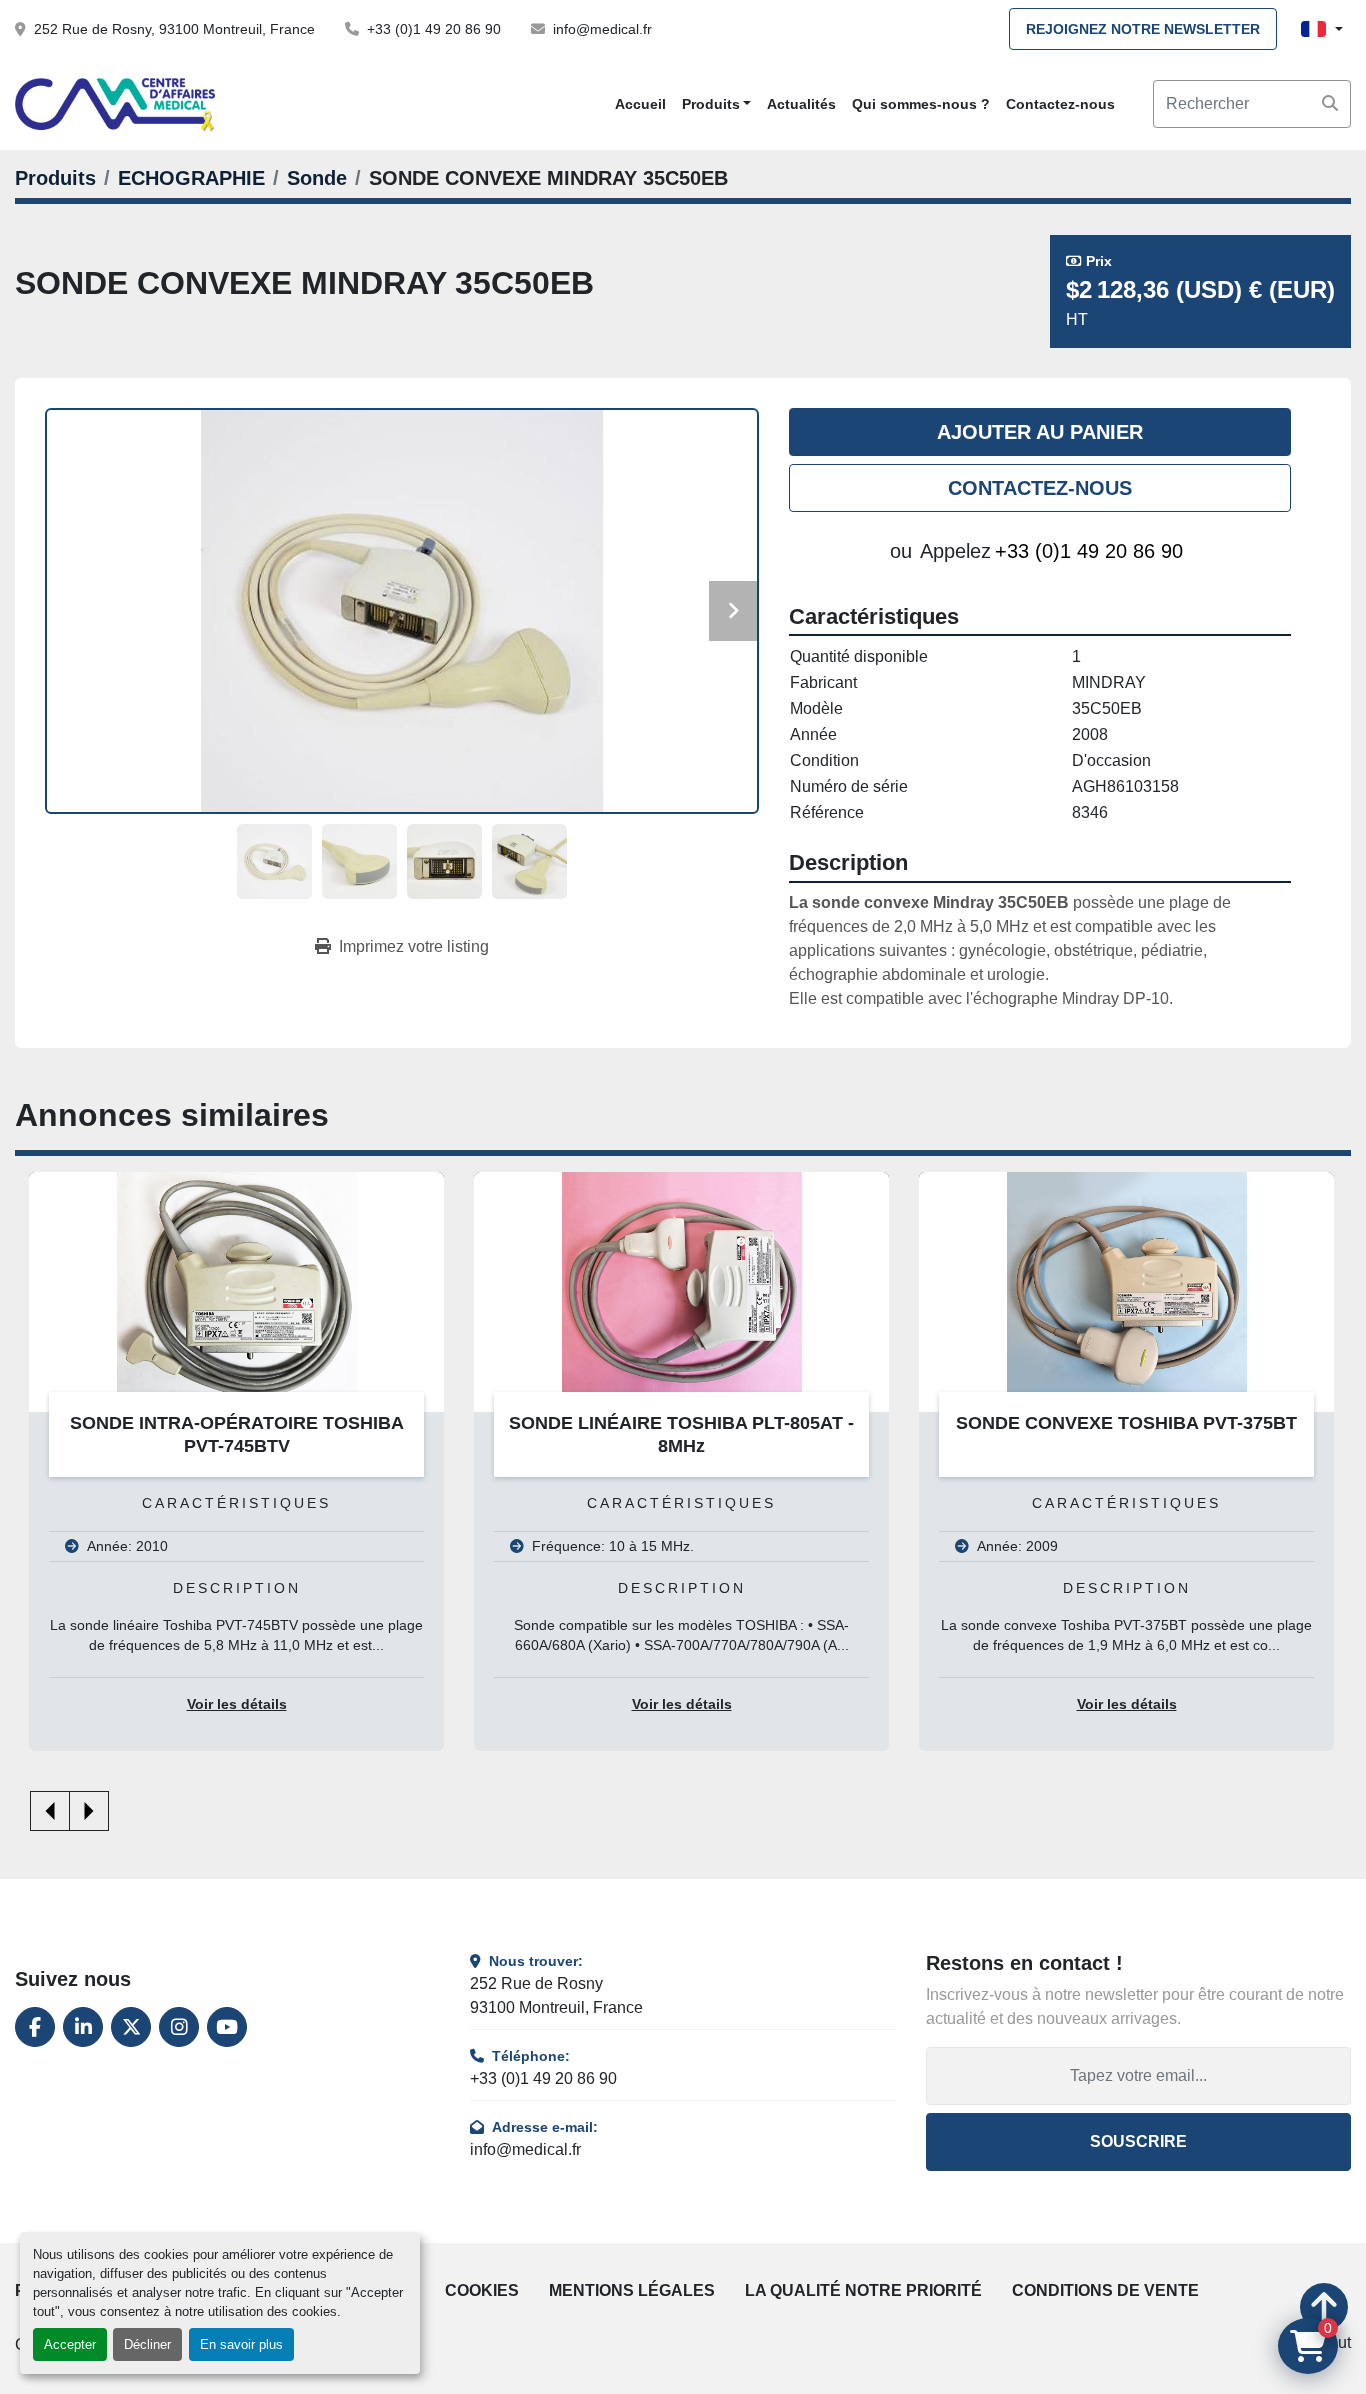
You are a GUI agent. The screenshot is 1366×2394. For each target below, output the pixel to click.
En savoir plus (241, 2344)
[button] (717, 104)
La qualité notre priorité (863, 2290)
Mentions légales (632, 2290)
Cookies (482, 2290)
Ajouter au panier (1040, 432)
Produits (711, 104)
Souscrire (1138, 2141)
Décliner (147, 2344)
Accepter (70, 2344)
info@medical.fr (602, 29)
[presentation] (50, 1811)
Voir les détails (247, 1704)
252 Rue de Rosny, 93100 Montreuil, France (174, 29)
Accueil (640, 104)
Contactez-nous (1060, 104)
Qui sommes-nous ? (921, 104)
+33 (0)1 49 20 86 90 (434, 29)
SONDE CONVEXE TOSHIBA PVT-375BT (692, 1423)
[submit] (1330, 104)
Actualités (801, 104)
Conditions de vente (1105, 2290)
